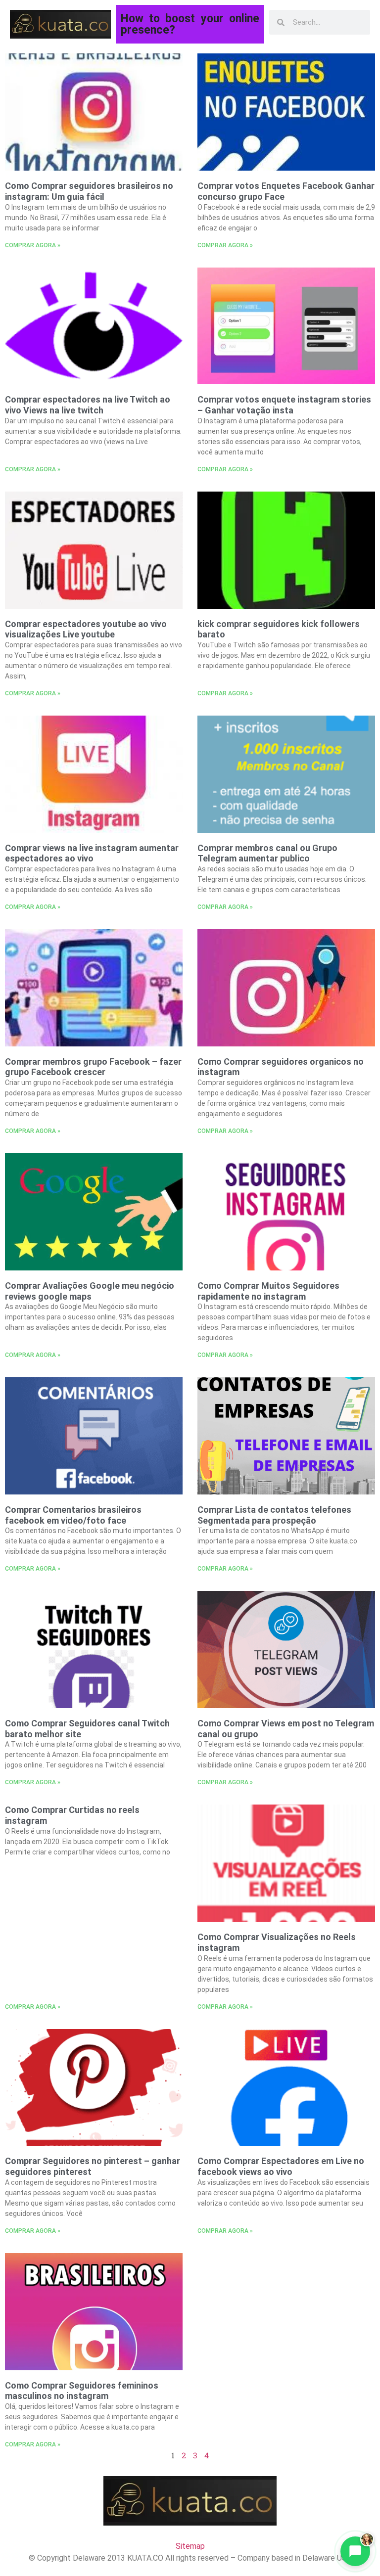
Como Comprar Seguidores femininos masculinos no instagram (82, 2391)
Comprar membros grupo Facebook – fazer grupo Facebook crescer (93, 1067)
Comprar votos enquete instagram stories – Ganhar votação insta (284, 405)
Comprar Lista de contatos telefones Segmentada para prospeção (274, 1515)
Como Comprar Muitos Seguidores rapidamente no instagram (268, 1291)
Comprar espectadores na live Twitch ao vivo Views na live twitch (88, 405)
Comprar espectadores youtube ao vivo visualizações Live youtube (86, 629)
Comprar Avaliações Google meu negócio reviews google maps (90, 1291)
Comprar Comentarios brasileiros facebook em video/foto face (73, 1515)
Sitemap (190, 2546)
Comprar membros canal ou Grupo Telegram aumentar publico (267, 853)
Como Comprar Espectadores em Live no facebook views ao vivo (281, 2166)
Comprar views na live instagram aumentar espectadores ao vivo (92, 853)
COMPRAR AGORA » (33, 245)
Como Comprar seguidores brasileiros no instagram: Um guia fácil (89, 191)
